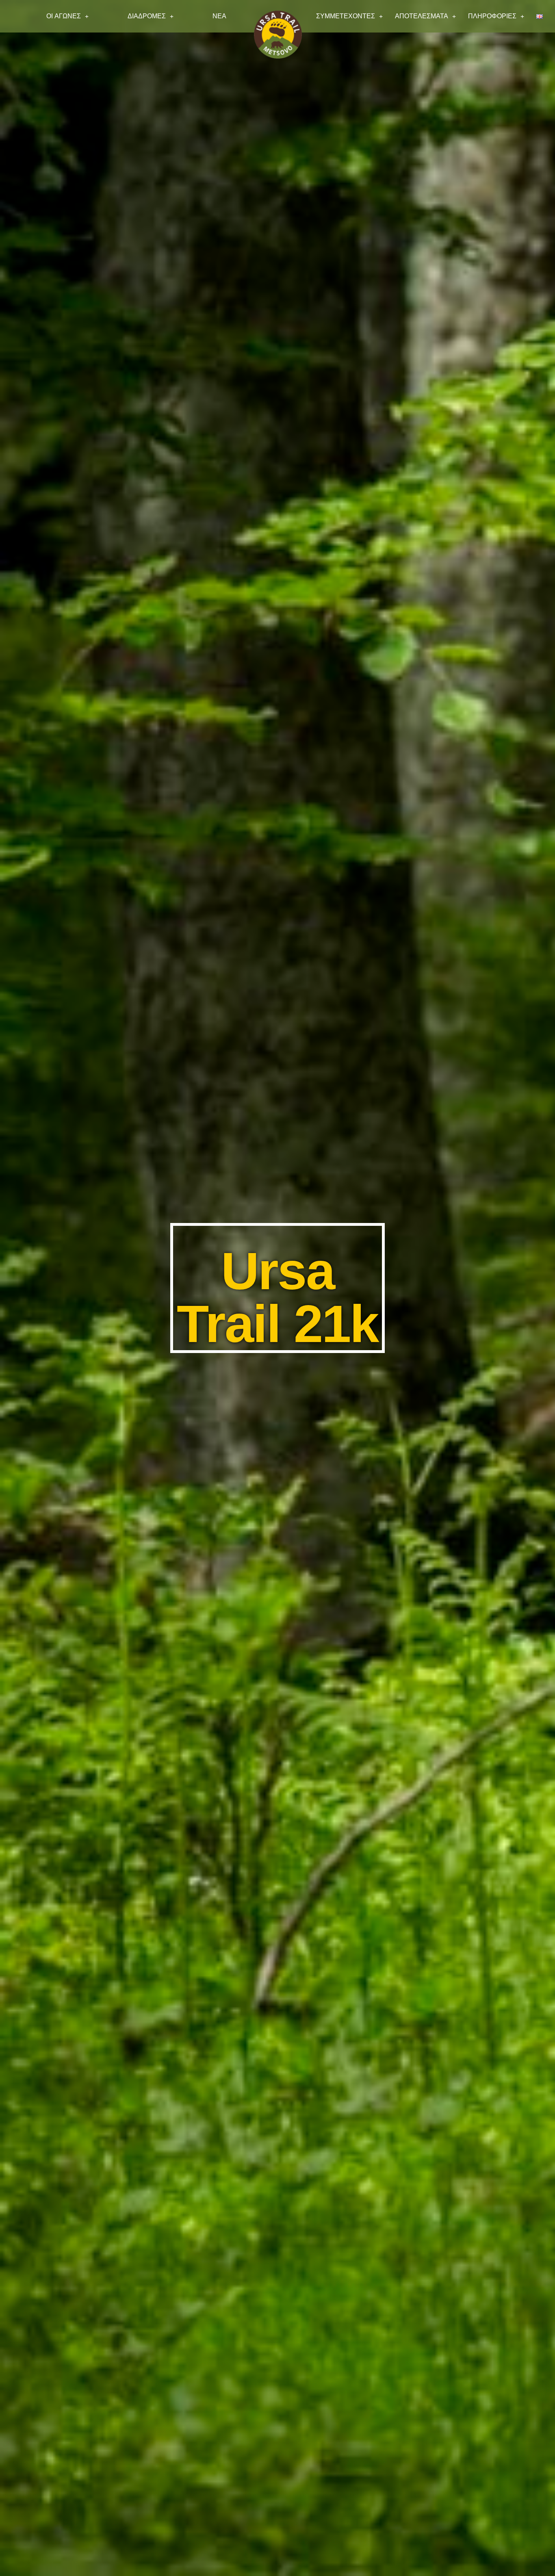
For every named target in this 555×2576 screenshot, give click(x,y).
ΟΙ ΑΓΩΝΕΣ (64, 16)
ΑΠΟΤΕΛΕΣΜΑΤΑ (422, 16)
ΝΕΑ (219, 16)
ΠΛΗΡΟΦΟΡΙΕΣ (492, 16)
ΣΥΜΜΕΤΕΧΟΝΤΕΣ (346, 16)
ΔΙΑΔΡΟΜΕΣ (147, 16)
